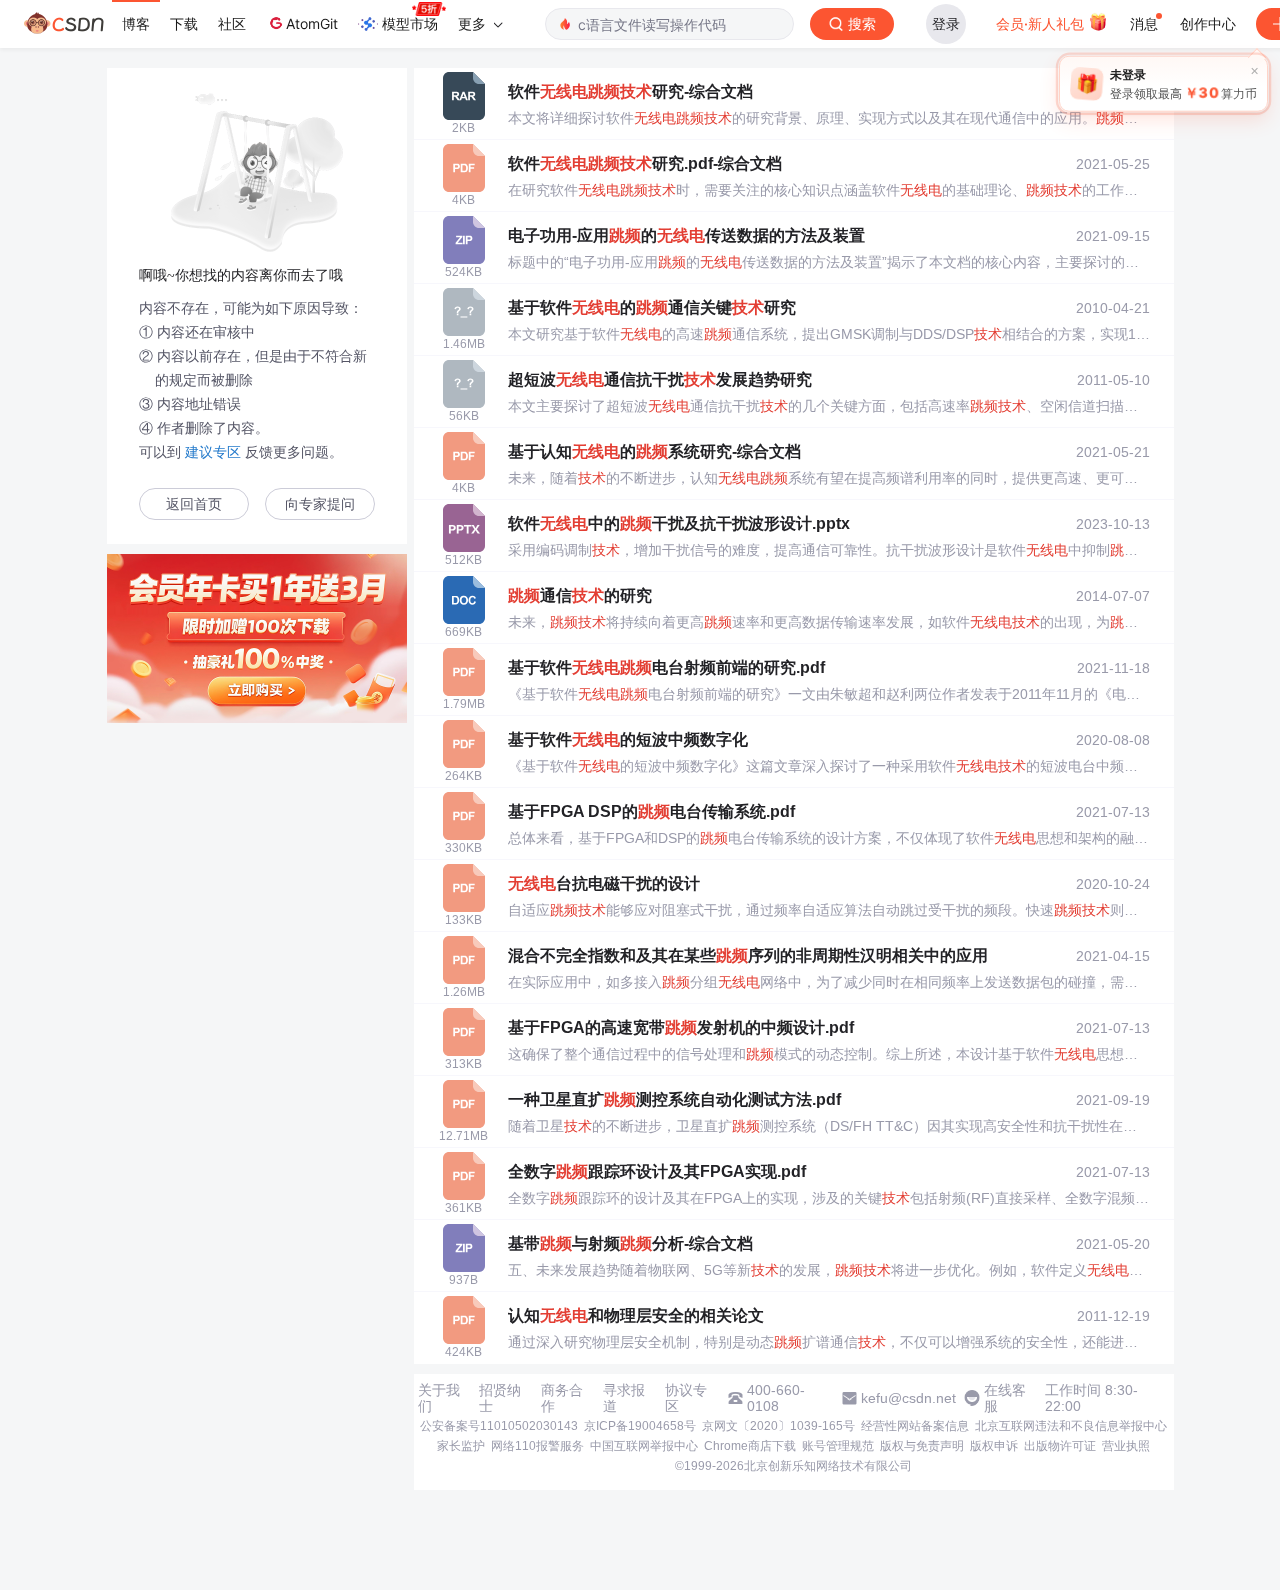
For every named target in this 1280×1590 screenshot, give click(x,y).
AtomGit (312, 23)
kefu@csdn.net (908, 1398)
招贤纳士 (500, 1398)
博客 (136, 23)
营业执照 (1126, 1446)
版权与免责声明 (922, 1446)
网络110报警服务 (537, 1446)
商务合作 (562, 1398)
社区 (232, 23)
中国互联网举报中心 (644, 1446)
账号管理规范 (838, 1446)
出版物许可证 (1060, 1446)
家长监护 (461, 1446)
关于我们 (439, 1398)
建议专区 (213, 452)
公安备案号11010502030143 (499, 1426)
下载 (184, 23)
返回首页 (194, 504)
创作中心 (1208, 23)
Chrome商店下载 (750, 1446)
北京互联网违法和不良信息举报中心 (1071, 1426)
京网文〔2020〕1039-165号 (778, 1426)
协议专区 (686, 1398)
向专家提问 (320, 504)
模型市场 (410, 23)
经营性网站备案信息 (915, 1426)
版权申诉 (994, 1446)
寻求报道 (624, 1398)
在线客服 (1005, 1398)
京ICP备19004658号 (640, 1426)
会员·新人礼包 (1042, 23)
